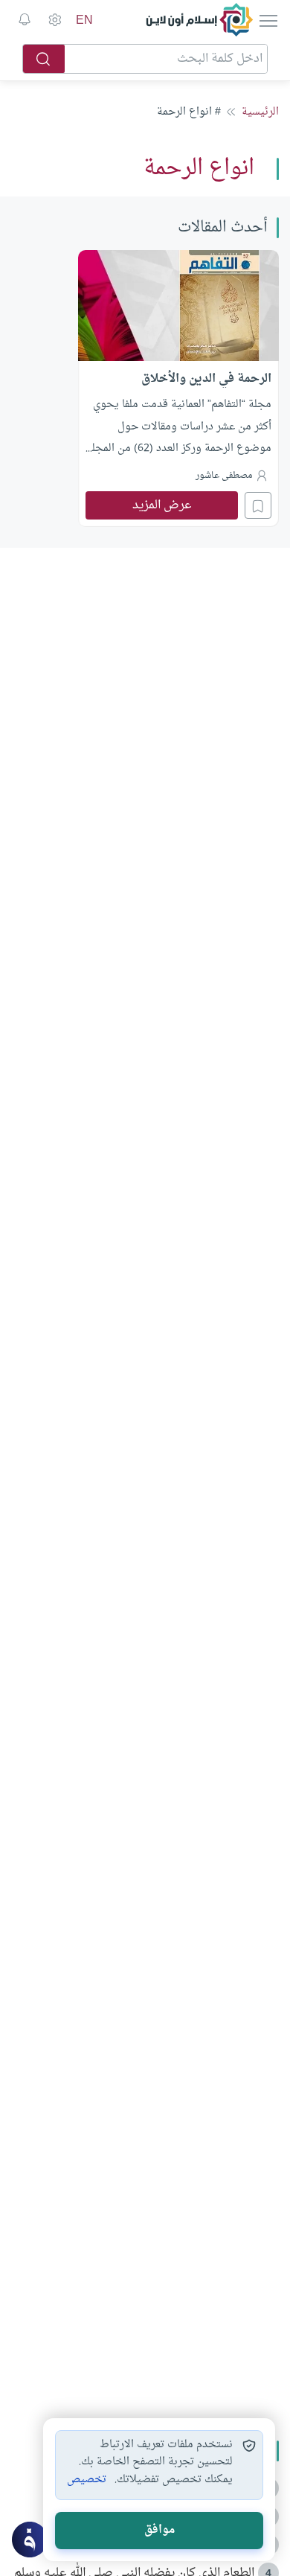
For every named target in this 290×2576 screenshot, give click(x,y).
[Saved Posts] (25, 20)
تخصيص (87, 2480)
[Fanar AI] (30, 2540)
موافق (159, 2530)
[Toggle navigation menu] (267, 20)
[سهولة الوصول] (54, 20)
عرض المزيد (162, 505)
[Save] (258, 505)
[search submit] (44, 59)
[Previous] (274, 386)
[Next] (16, 386)
